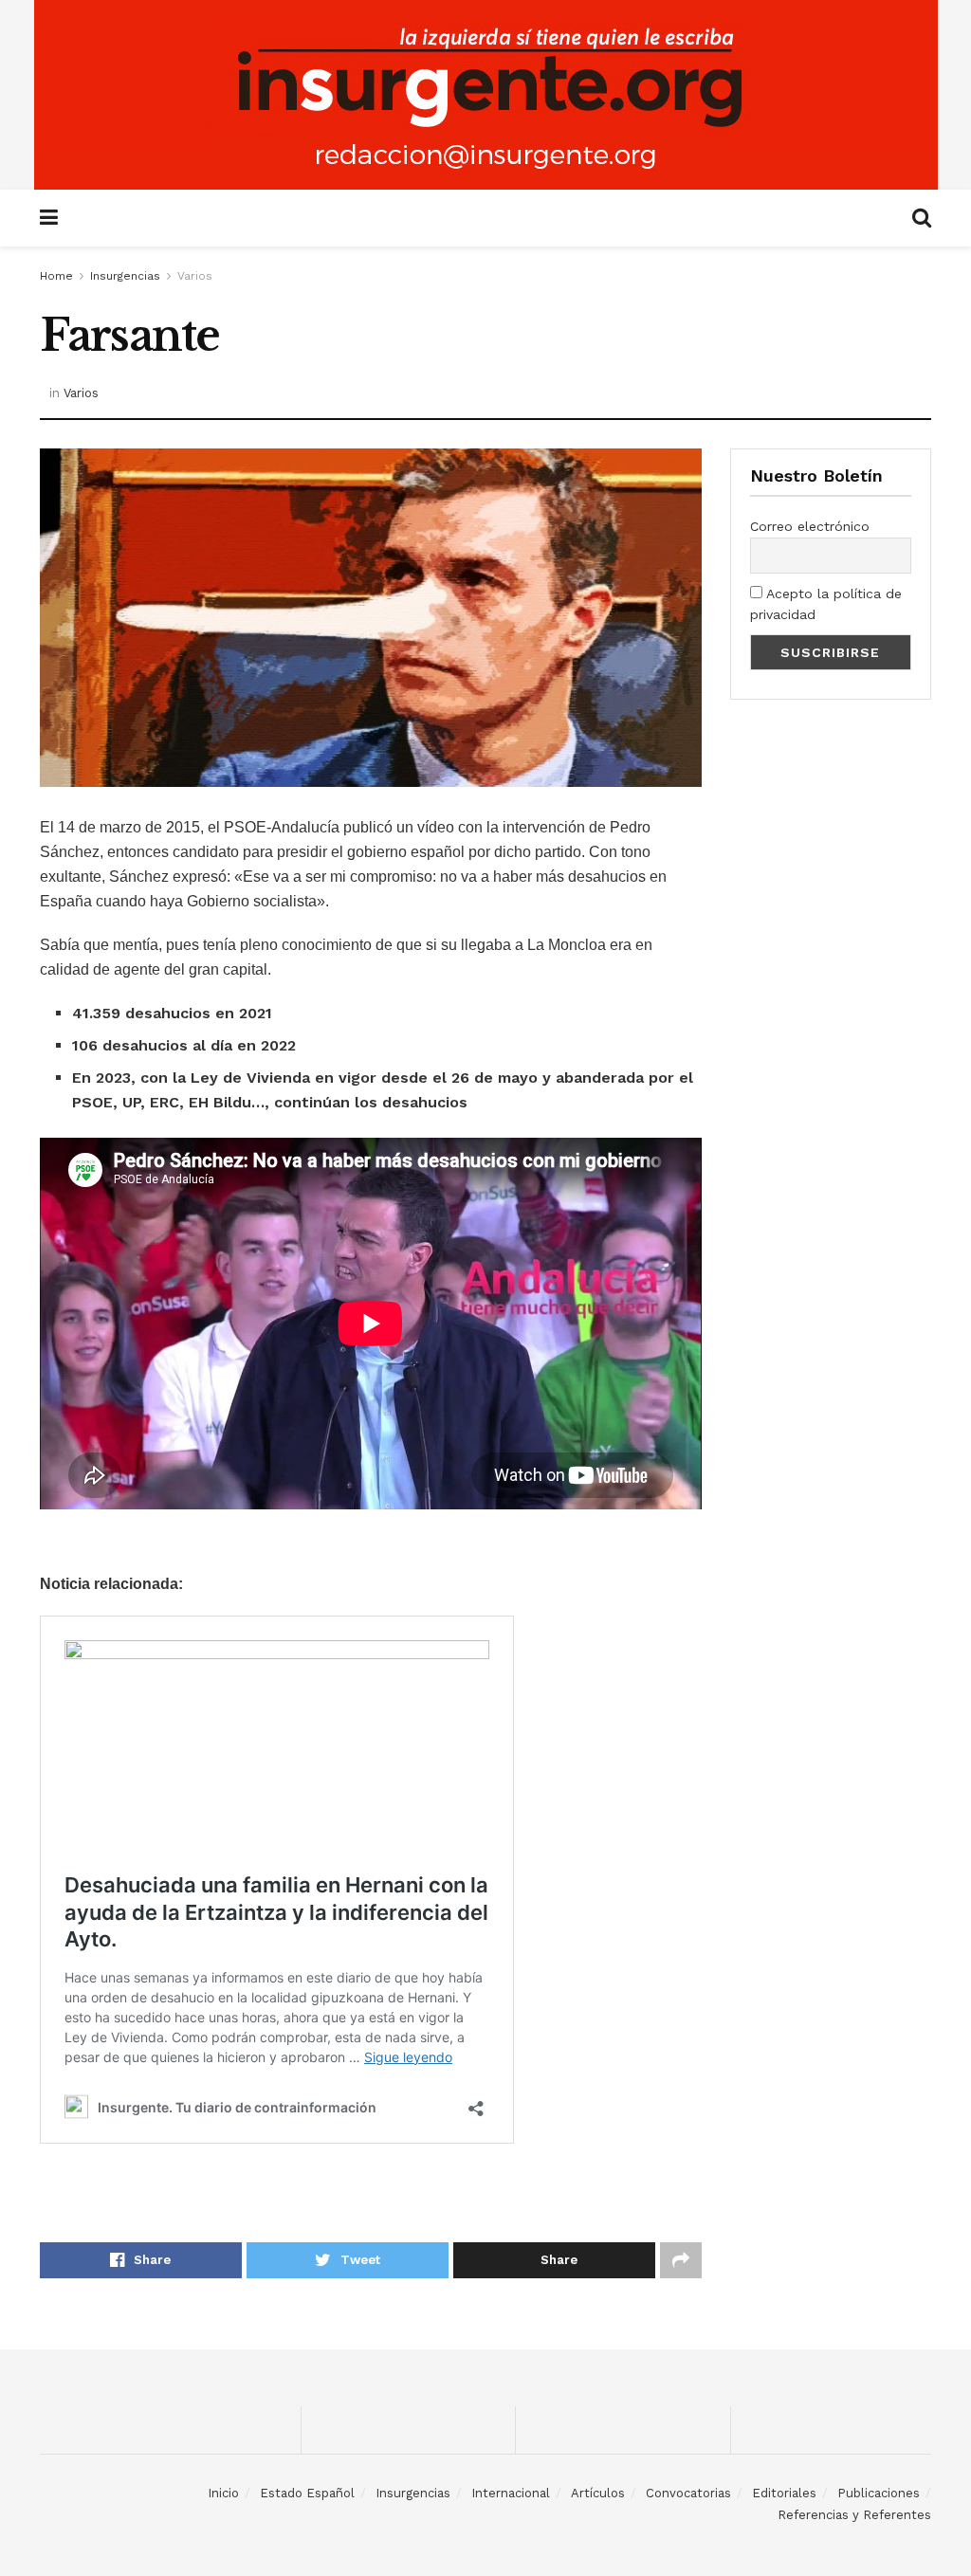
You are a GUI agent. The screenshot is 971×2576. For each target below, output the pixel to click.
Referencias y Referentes (854, 2515)
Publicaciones (879, 2493)
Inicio (223, 2493)
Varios (195, 276)
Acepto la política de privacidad (826, 604)
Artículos (598, 2493)
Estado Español (307, 2493)
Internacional (511, 2493)
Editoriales (784, 2493)
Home (56, 276)
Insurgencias (125, 276)
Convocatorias (688, 2493)
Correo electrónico (810, 526)
